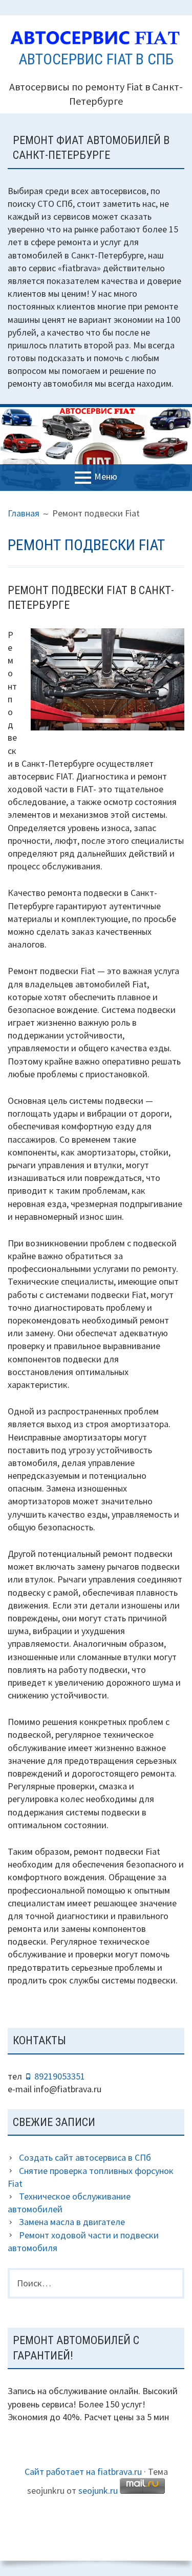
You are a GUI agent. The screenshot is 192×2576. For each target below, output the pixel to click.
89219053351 (60, 2076)
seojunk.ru (98, 2490)
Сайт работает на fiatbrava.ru (83, 2472)
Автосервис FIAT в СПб (96, 59)
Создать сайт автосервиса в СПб (85, 2157)
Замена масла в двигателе (72, 2222)
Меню (106, 476)
